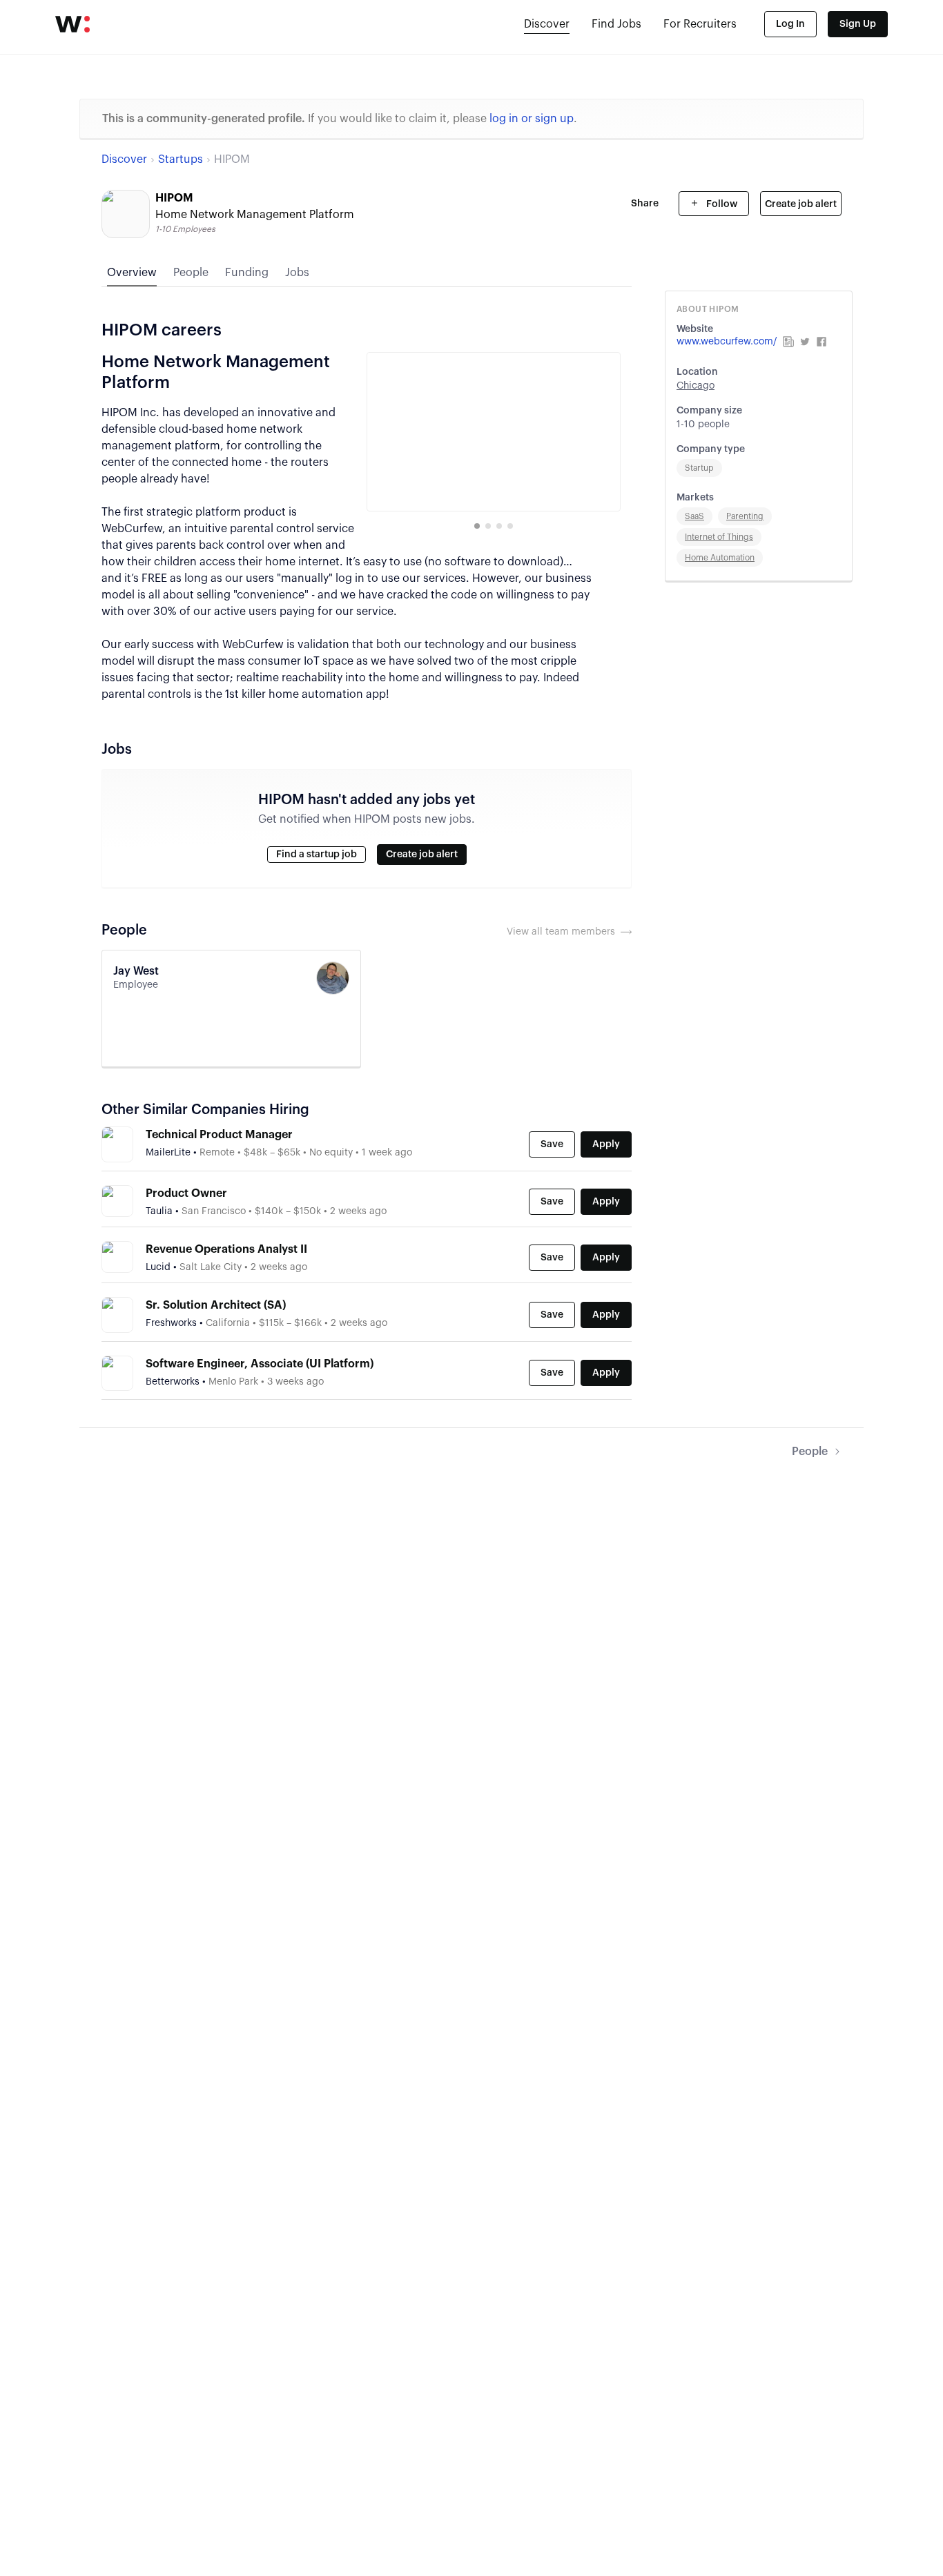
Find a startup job (317, 855)
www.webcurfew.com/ (727, 342)
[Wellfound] (72, 24)
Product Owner (186, 1193)
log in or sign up (532, 119)
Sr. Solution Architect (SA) (216, 1305)
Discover (547, 24)
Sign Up (858, 24)
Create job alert (801, 204)
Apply (606, 1144)
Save (552, 1144)
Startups (181, 159)
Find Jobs (616, 24)
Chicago (696, 386)
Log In (790, 24)
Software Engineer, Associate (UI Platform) (260, 1364)
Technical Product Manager (219, 1135)
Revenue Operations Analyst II (226, 1249)
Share (645, 204)
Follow (721, 204)
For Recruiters (700, 24)
